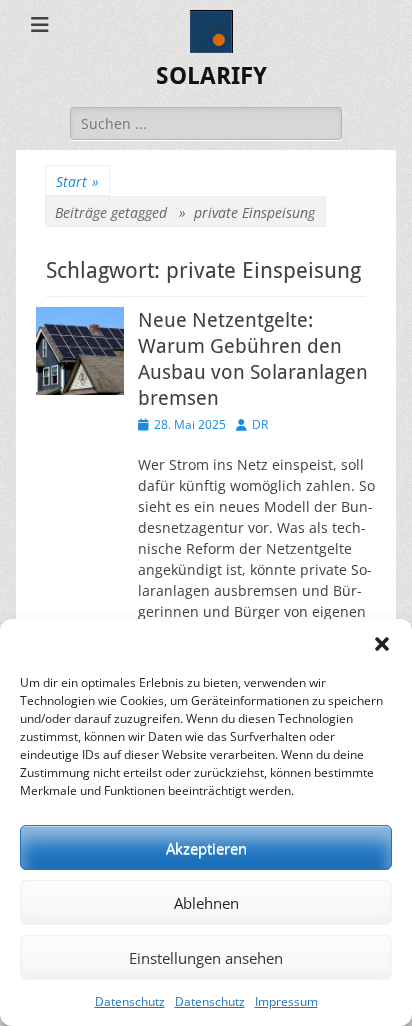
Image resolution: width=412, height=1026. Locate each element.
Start (77, 181)
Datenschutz (130, 1001)
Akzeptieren (206, 848)
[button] (382, 644)
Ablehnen (206, 903)
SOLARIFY (211, 76)
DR (260, 424)
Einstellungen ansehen (206, 958)
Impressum (286, 1001)
